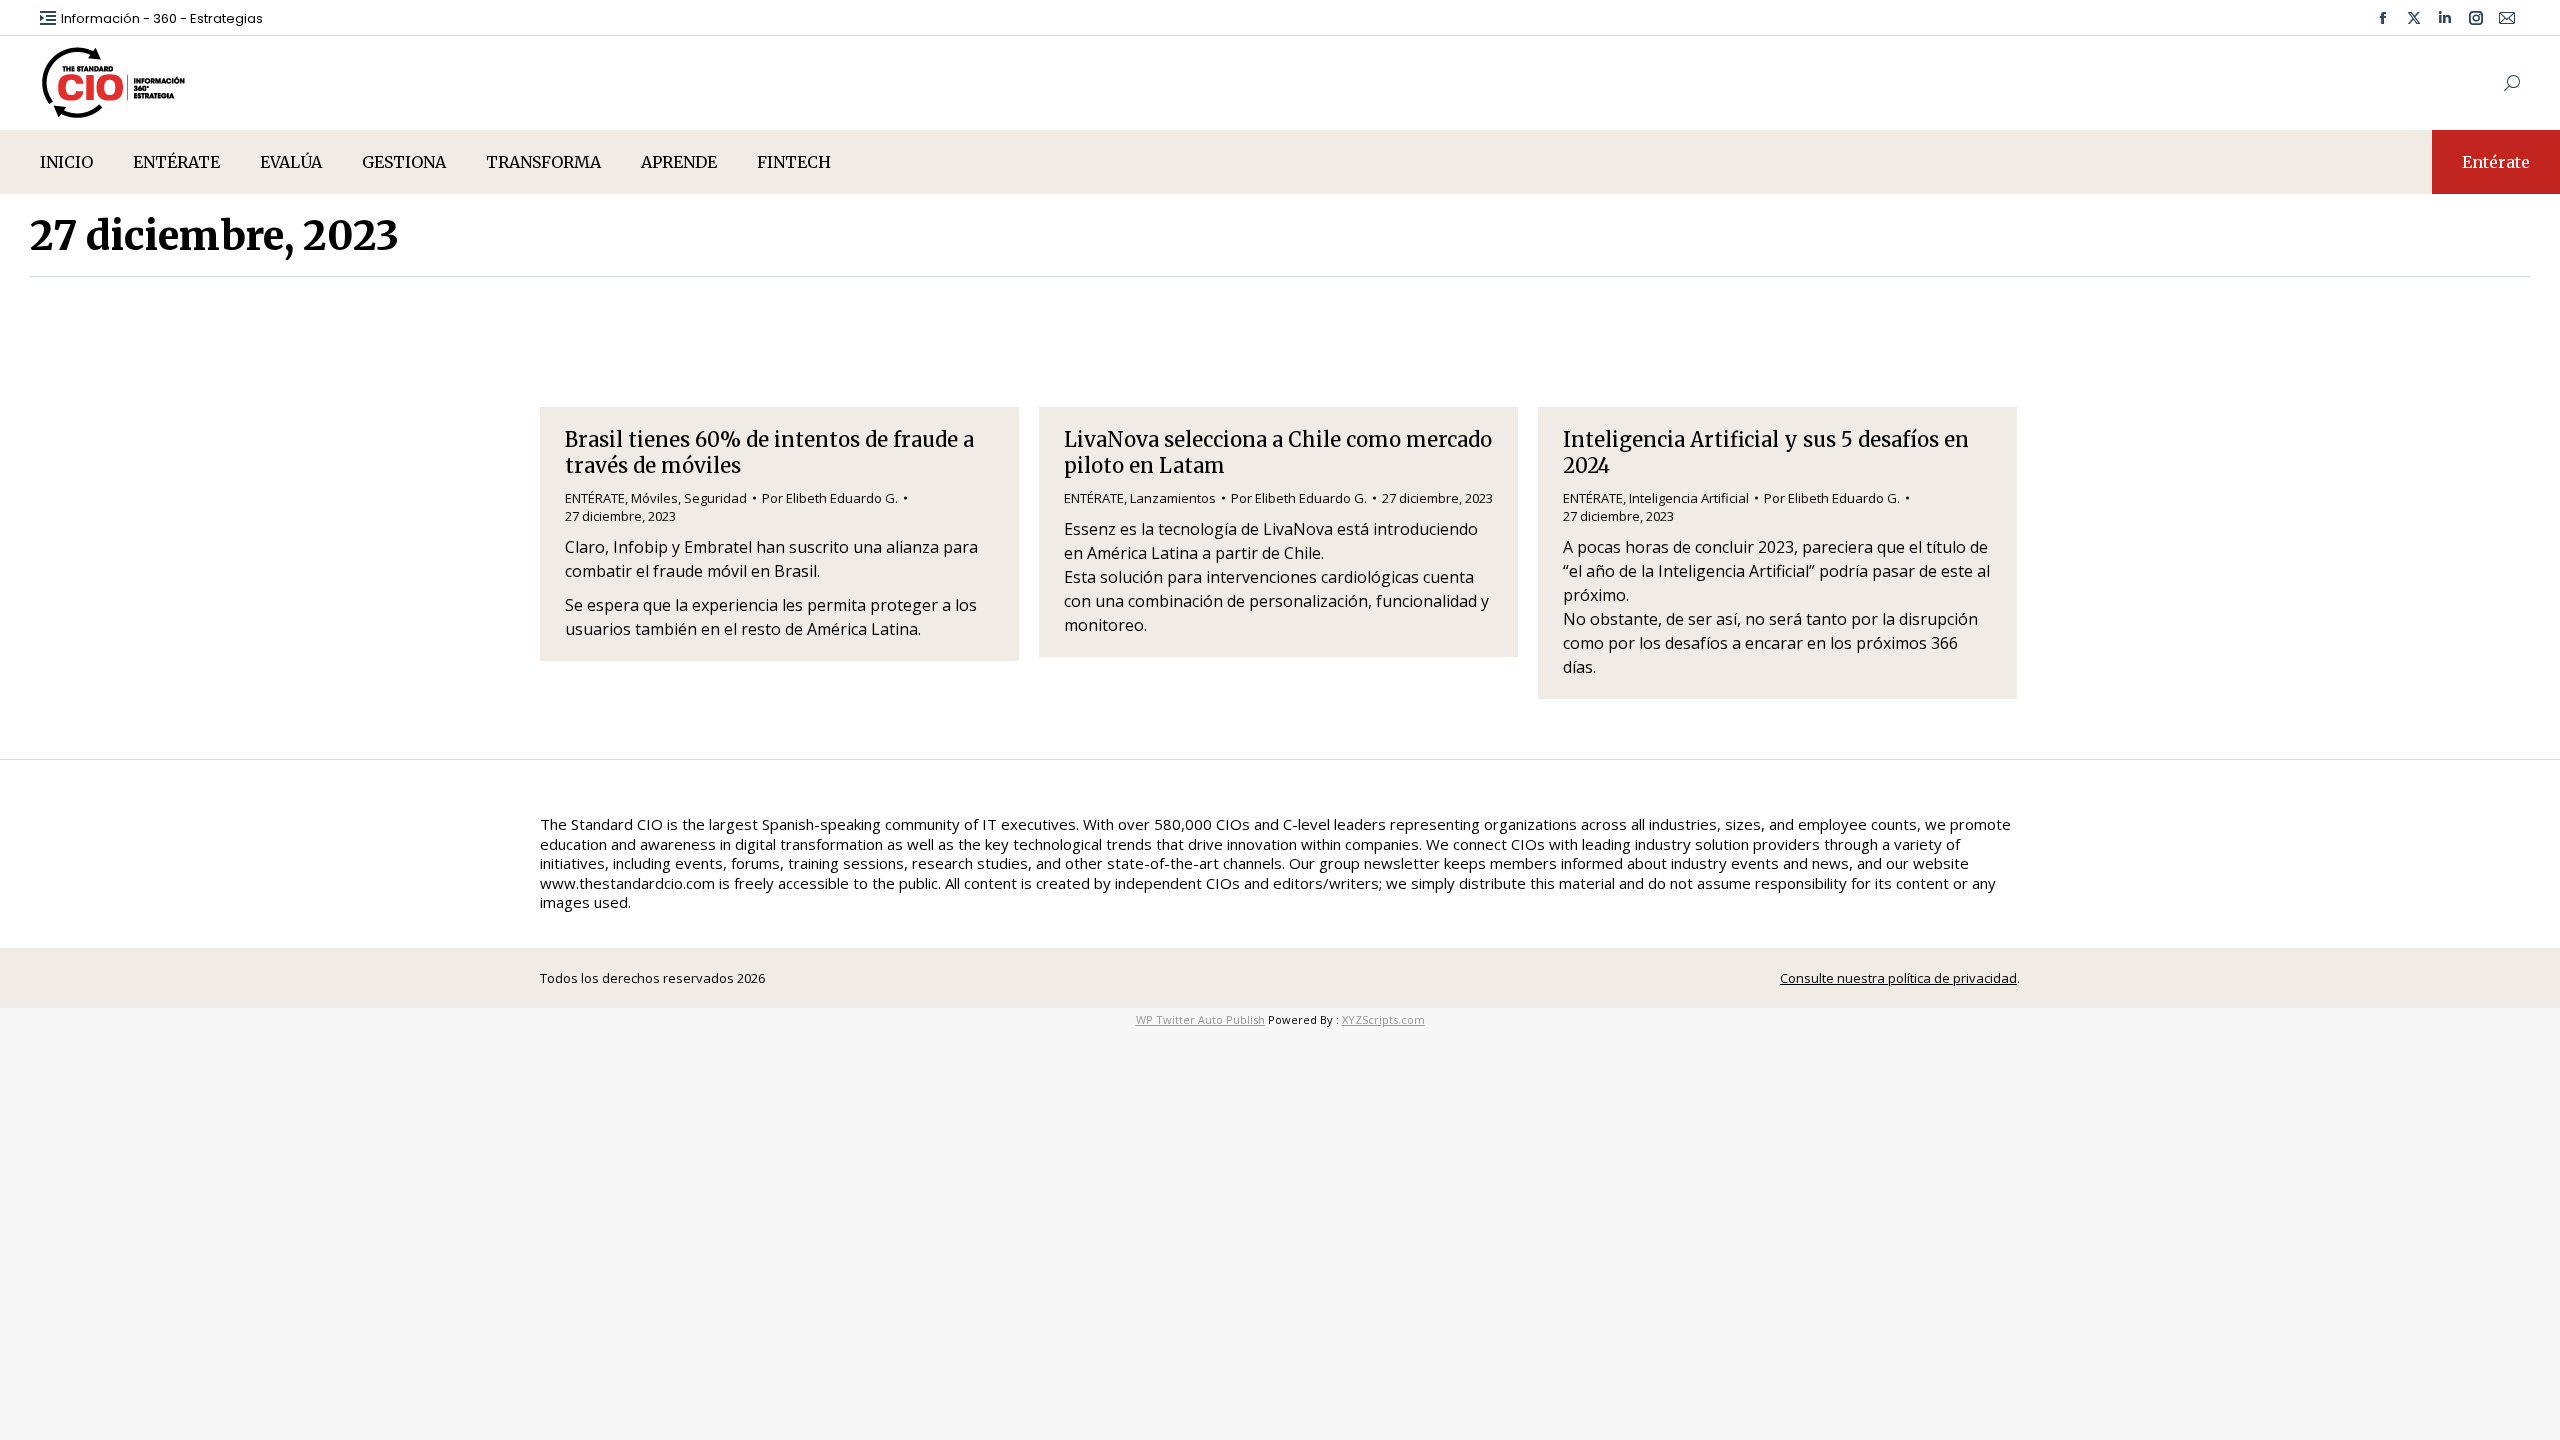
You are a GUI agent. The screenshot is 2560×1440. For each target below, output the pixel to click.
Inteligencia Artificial (1689, 498)
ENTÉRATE (595, 498)
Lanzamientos (1173, 498)
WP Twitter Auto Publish (1200, 1019)
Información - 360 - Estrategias (162, 18)
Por (830, 498)
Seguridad (715, 498)
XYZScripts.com (1383, 1019)
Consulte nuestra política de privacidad (1898, 978)
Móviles (654, 498)
